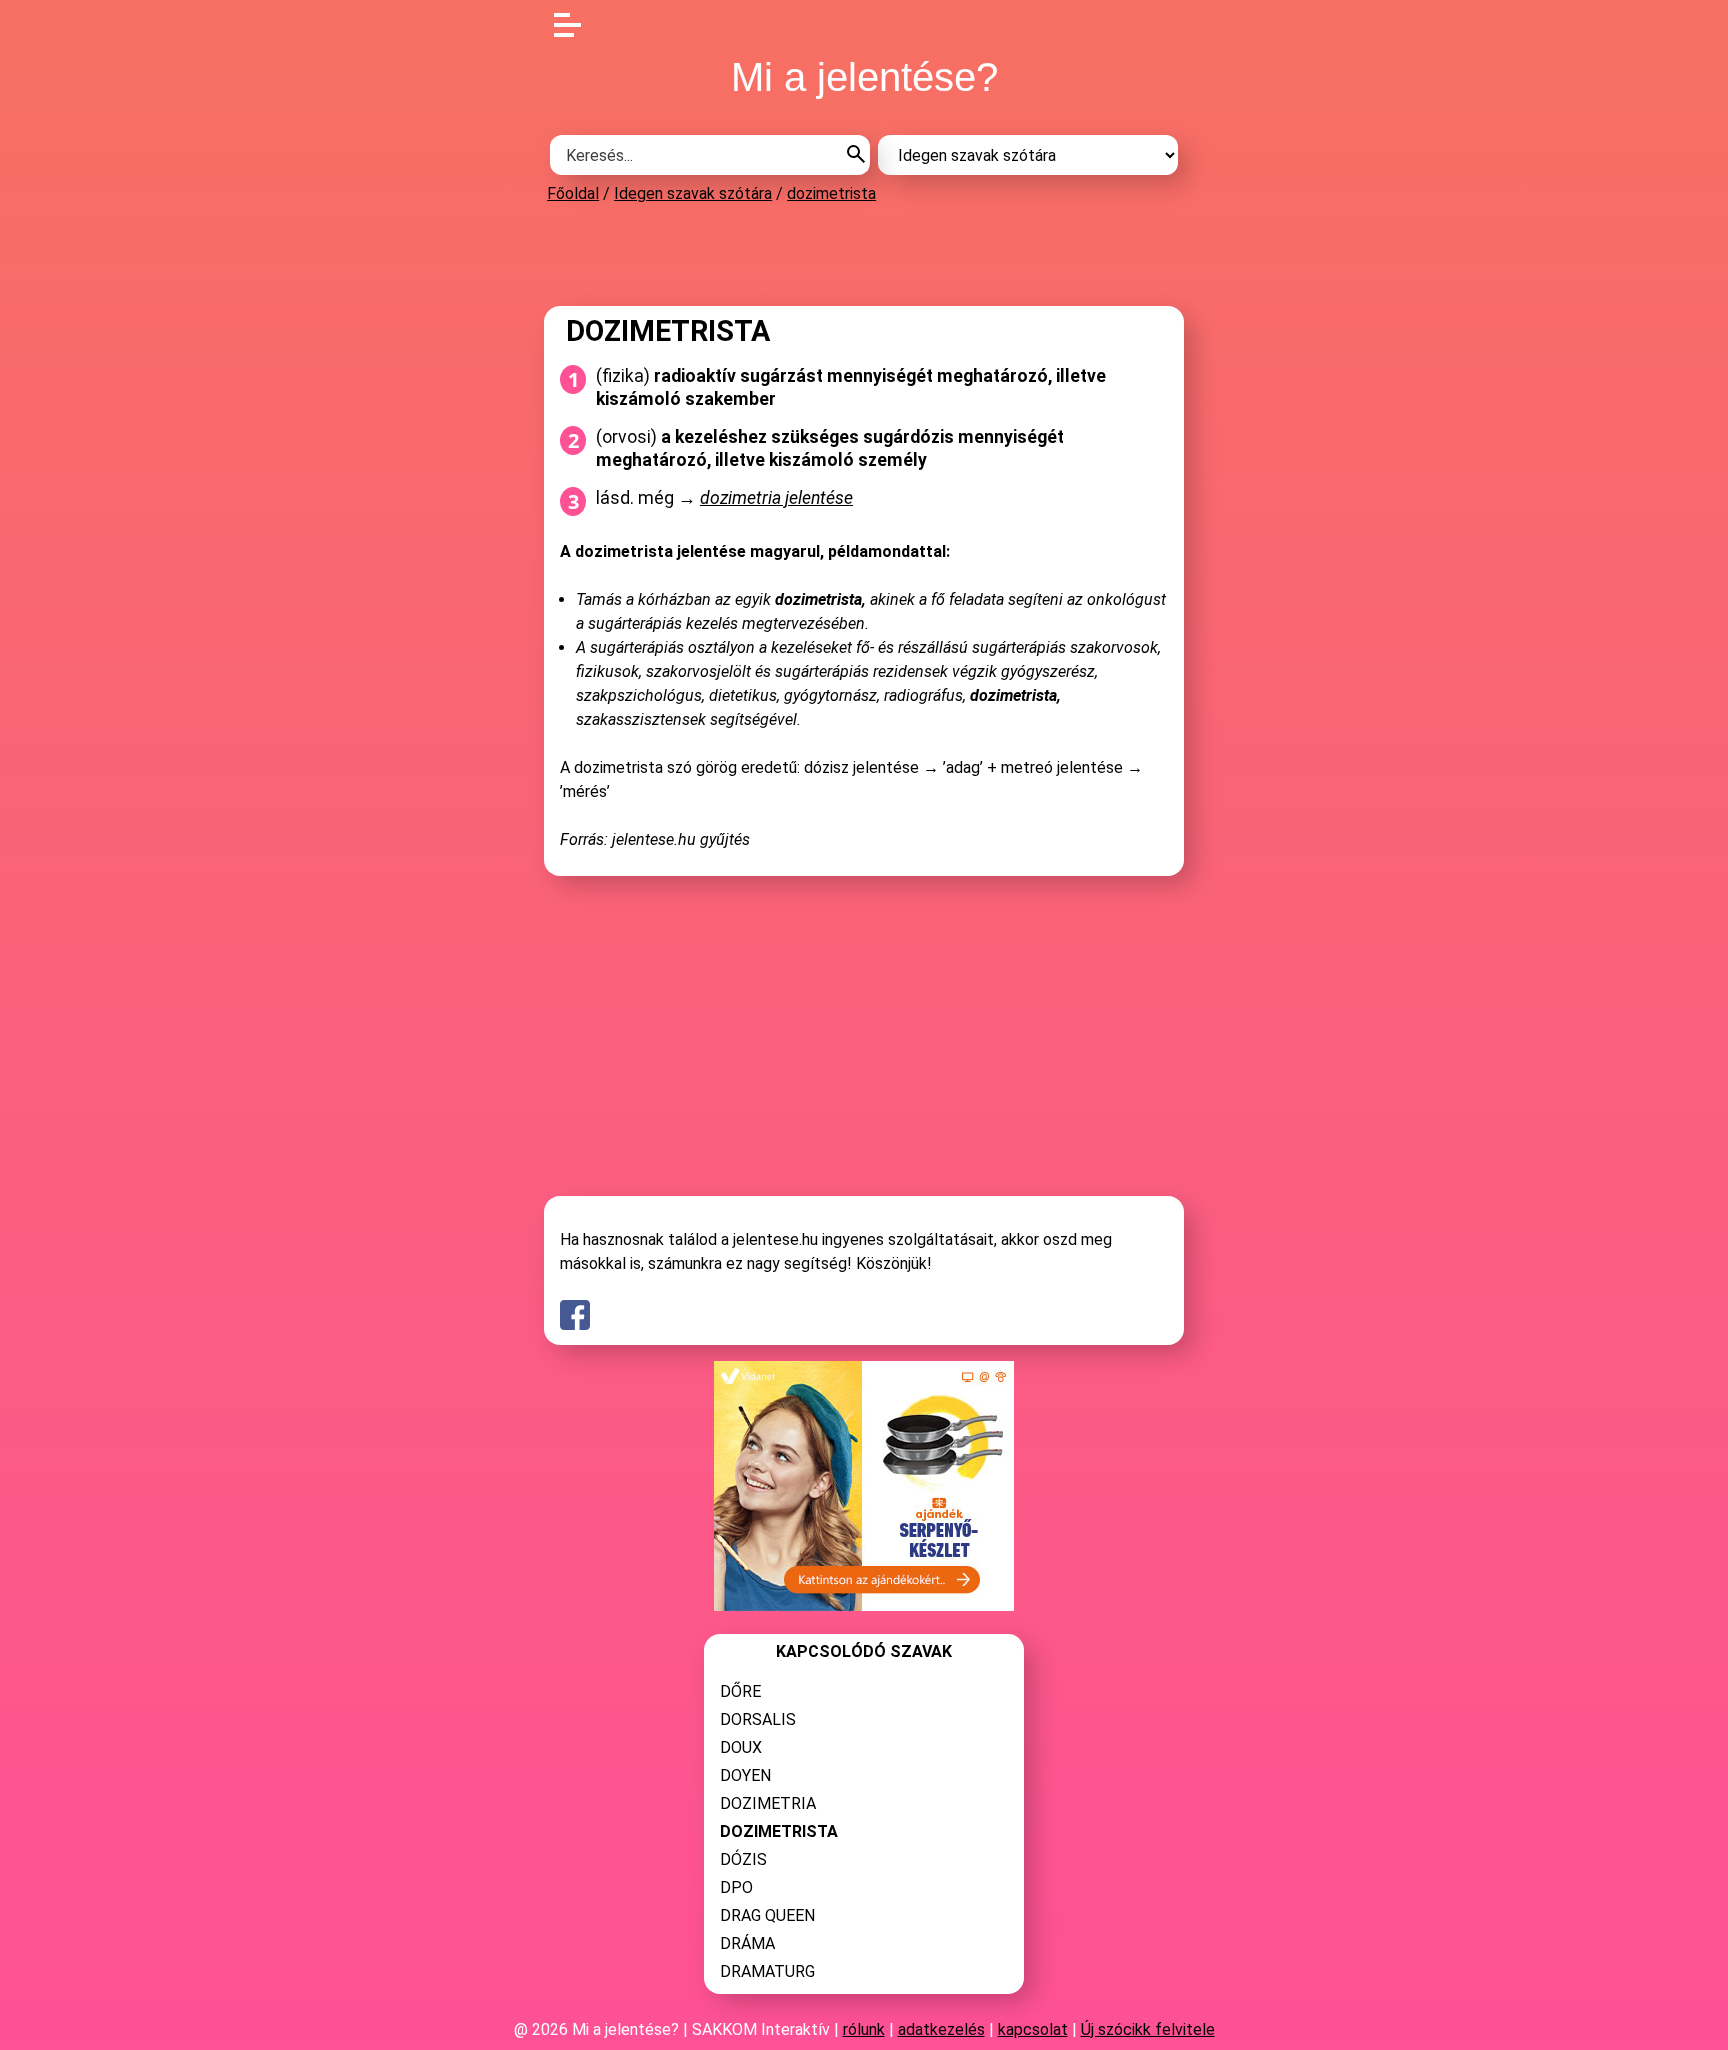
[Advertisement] (864, 254)
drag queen (767, 1915)
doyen (745, 1775)
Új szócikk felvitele (1148, 2029)
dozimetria (768, 1803)
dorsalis (758, 1719)
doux (741, 1747)
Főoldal (573, 193)
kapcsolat (1033, 2029)
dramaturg (767, 1971)
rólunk (864, 2029)
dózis (743, 1859)
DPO (736, 1887)
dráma (747, 1943)
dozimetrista (831, 193)
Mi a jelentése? (864, 77)
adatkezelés (941, 2029)
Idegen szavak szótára (693, 193)
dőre (740, 1691)
